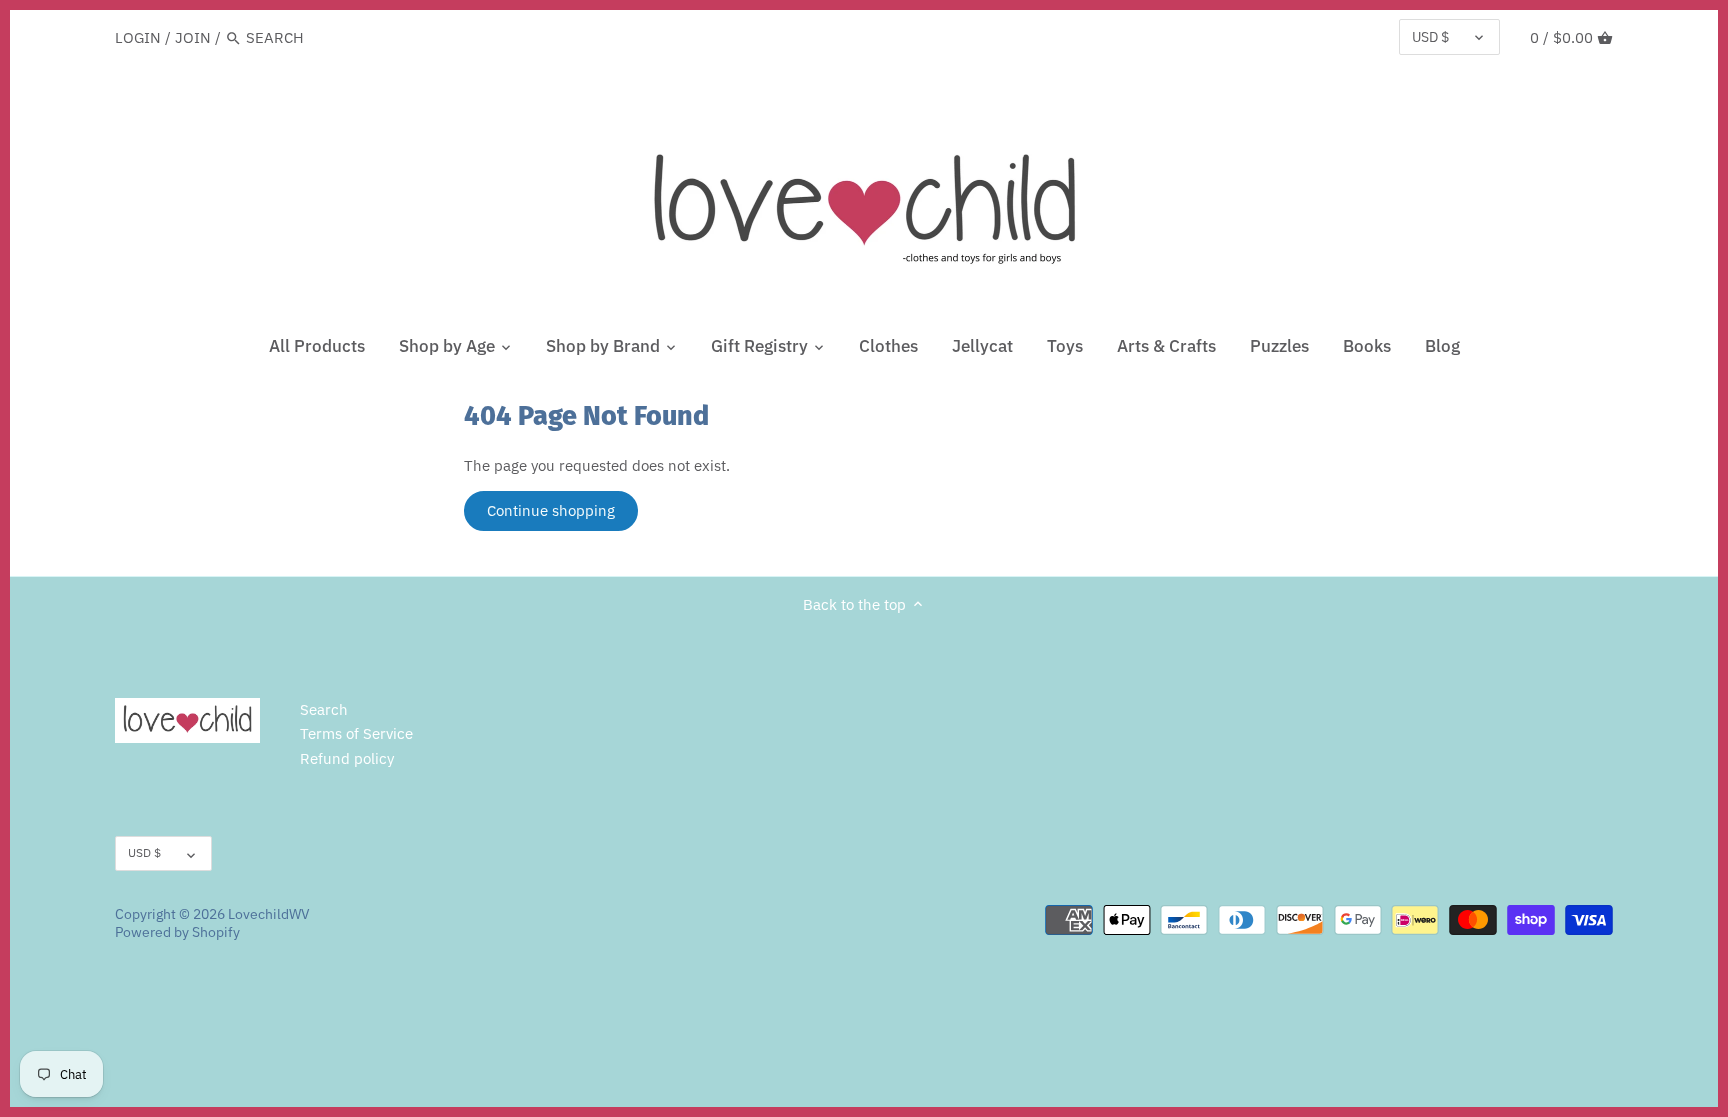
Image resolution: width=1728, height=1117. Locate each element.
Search (324, 709)
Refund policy (347, 758)
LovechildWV (269, 914)
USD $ (1430, 37)
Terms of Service (356, 733)
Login (138, 37)
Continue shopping (551, 510)
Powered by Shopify (177, 932)
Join (193, 37)
